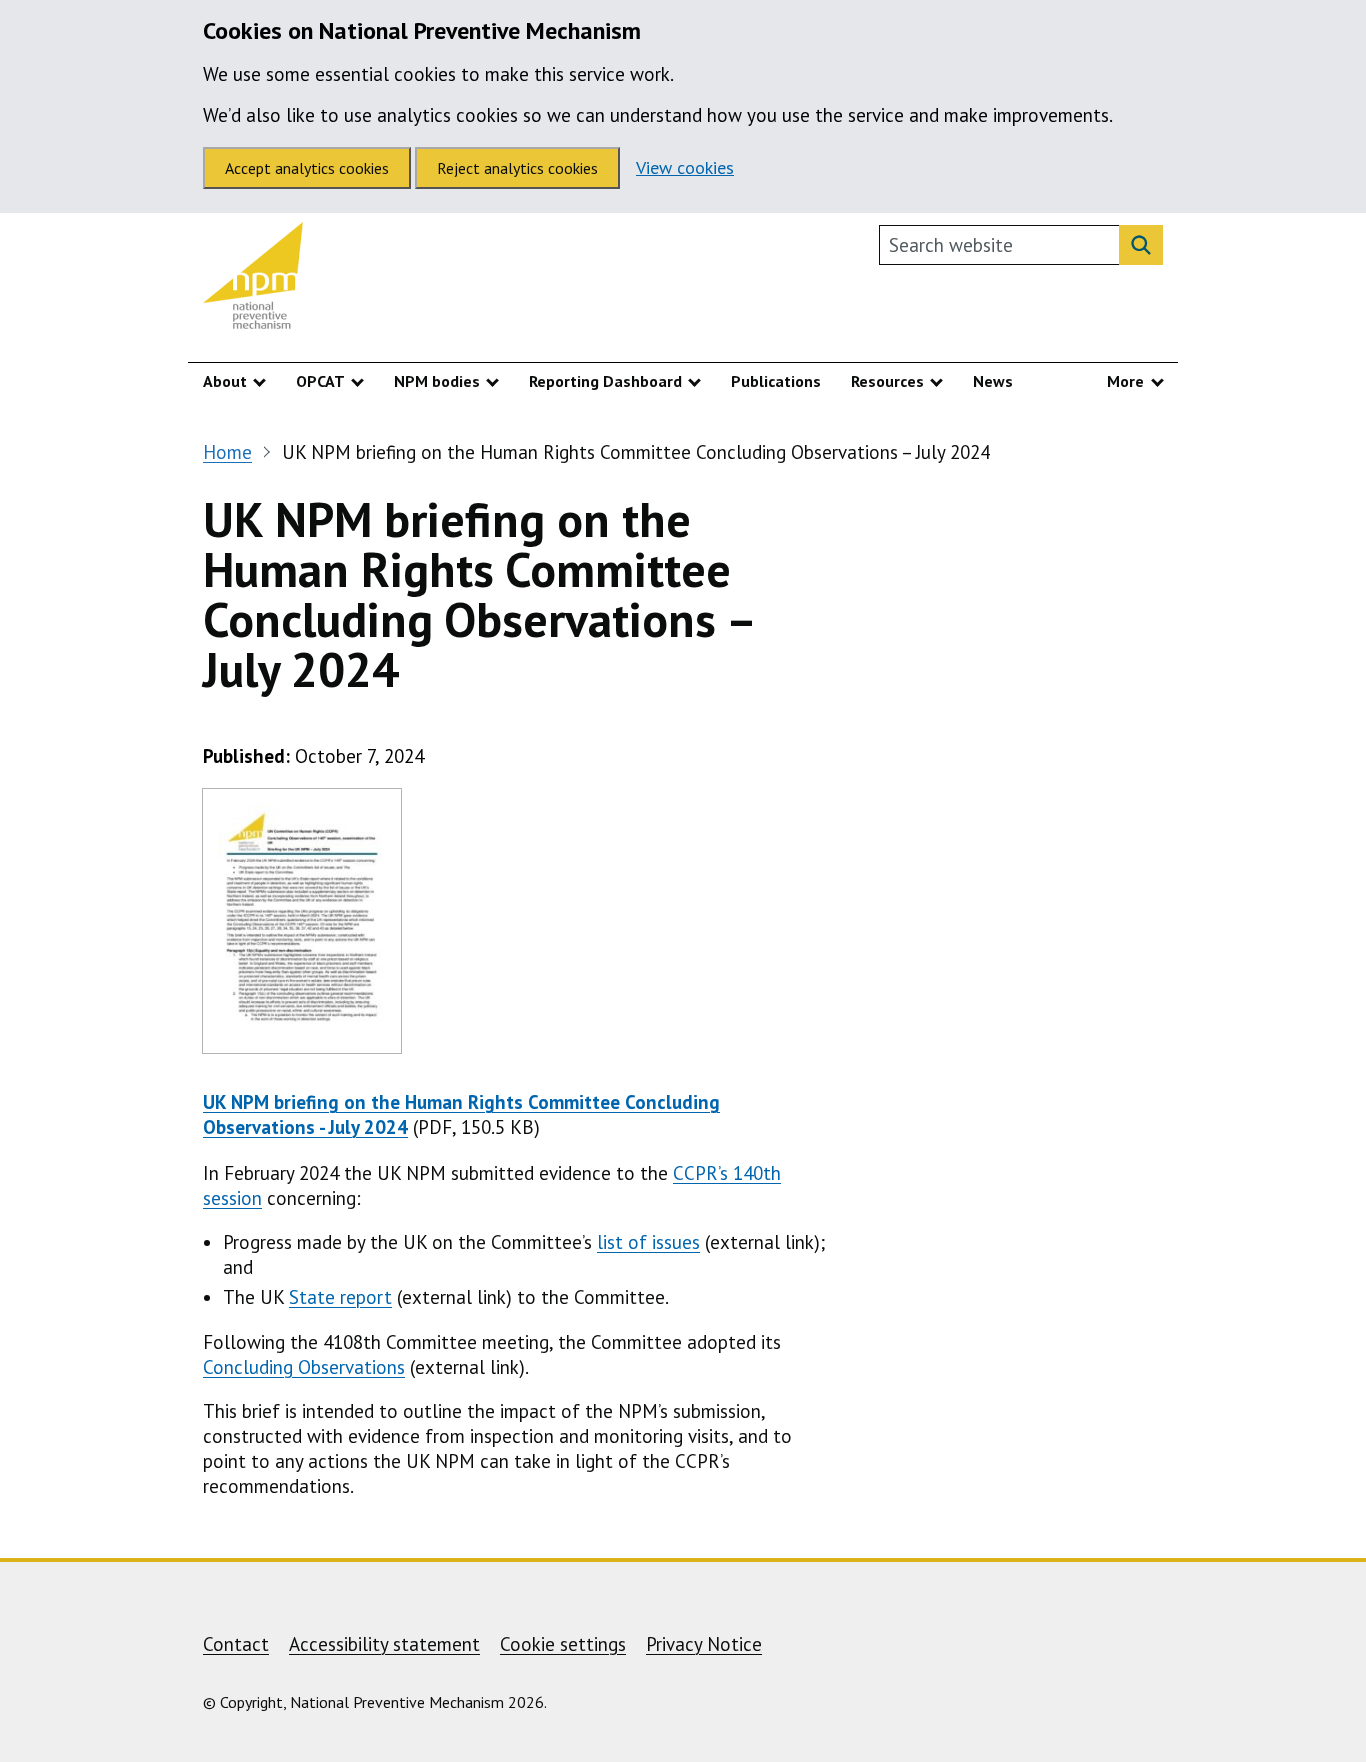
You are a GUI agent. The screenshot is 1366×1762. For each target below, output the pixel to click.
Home (227, 452)
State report (340, 1297)
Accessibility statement (384, 1644)
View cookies (685, 167)
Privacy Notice (704, 1644)
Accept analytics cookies (307, 168)
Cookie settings (563, 1644)
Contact (236, 1644)
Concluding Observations (304, 1367)
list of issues (648, 1242)
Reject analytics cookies (517, 168)
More (1125, 381)
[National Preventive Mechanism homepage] (253, 280)
